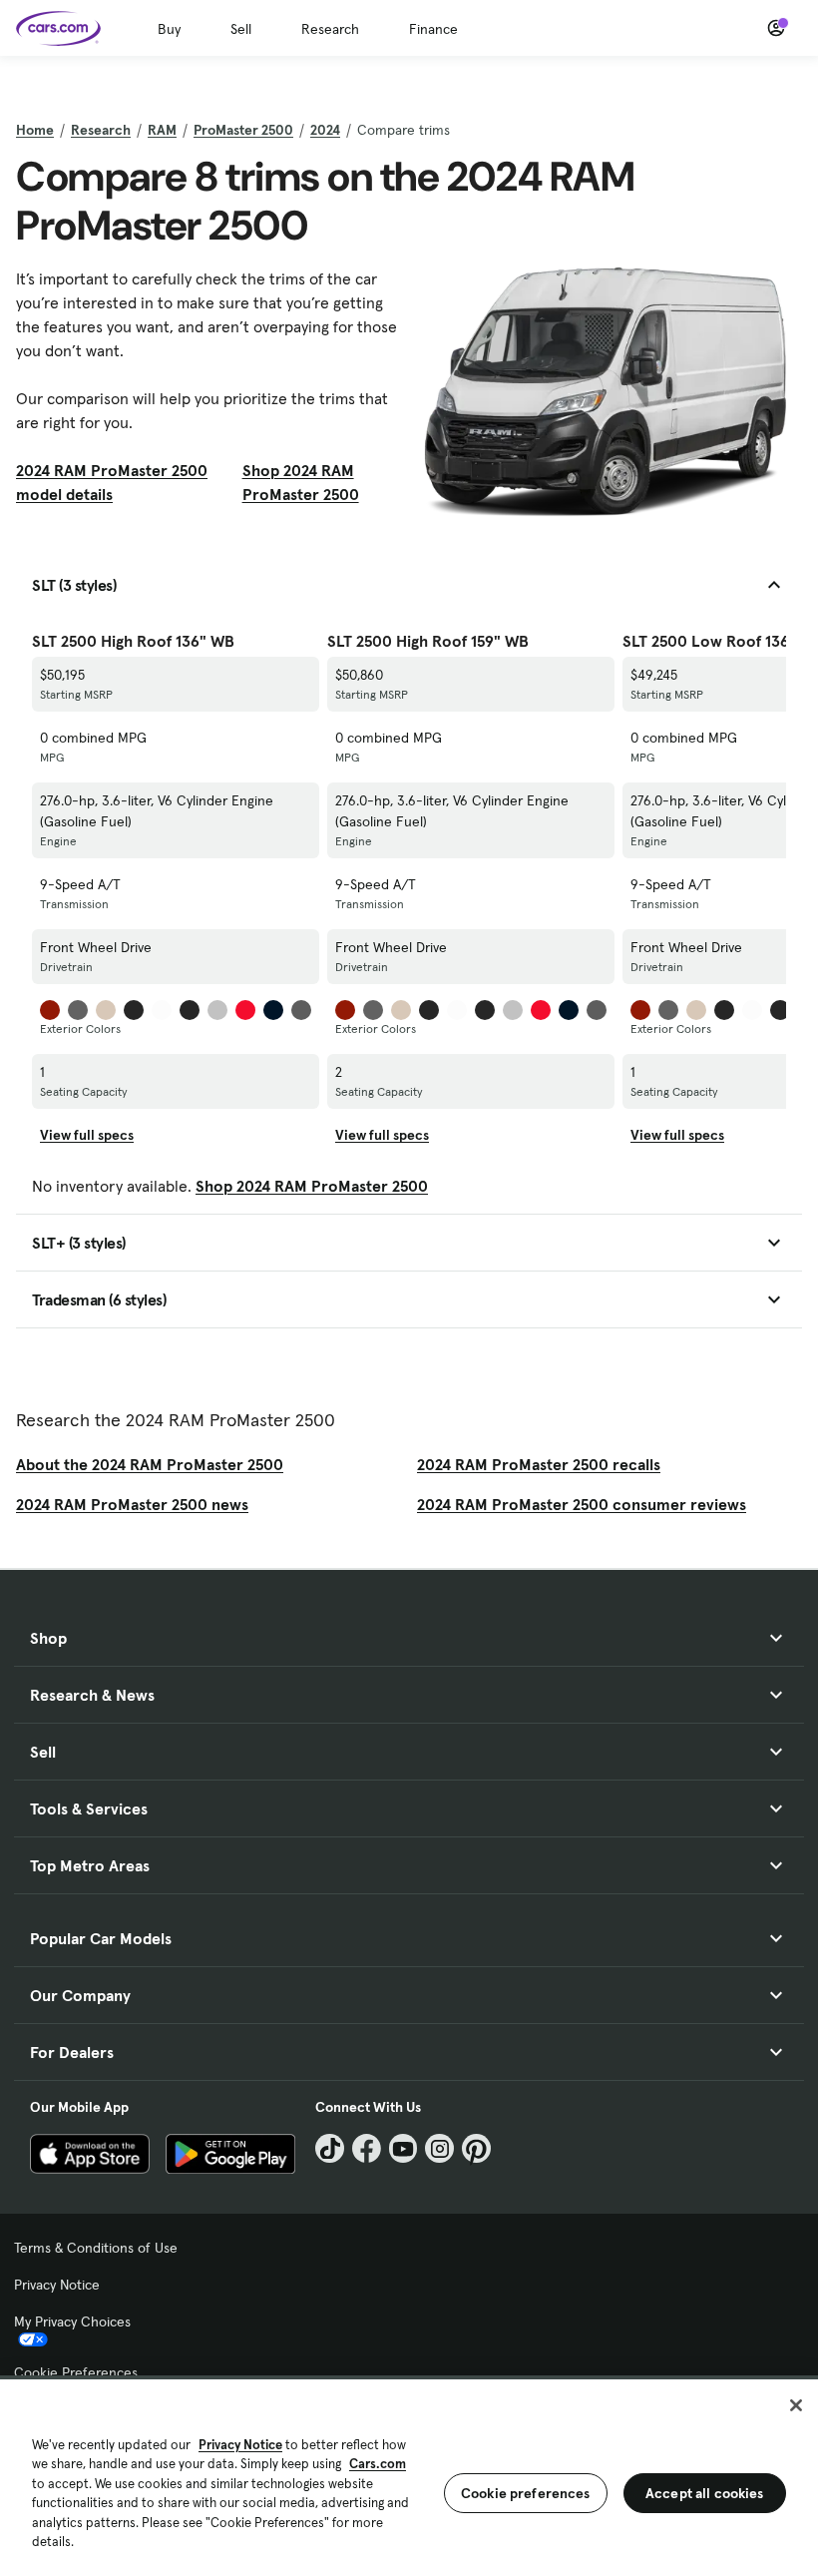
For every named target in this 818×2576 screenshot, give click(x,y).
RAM (162, 130)
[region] (409, 2476)
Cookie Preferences (76, 2372)
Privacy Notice (57, 2285)
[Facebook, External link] (367, 2148)
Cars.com (378, 2464)
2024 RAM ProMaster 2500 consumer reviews (582, 1504)
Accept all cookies (705, 2493)
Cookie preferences (526, 2493)
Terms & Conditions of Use (96, 2248)
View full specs (87, 1135)
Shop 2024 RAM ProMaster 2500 (301, 482)
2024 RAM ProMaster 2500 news (132, 1504)
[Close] (796, 2405)
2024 (325, 130)
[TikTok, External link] (330, 2148)
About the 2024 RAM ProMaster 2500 (150, 1464)
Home (35, 130)
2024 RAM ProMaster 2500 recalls (539, 1464)
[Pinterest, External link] (476, 2148)
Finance (433, 29)
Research (330, 29)
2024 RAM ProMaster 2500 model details (112, 482)
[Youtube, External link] (404, 2148)
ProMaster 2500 (243, 130)
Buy (169, 29)
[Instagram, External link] (439, 2148)
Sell (241, 29)
